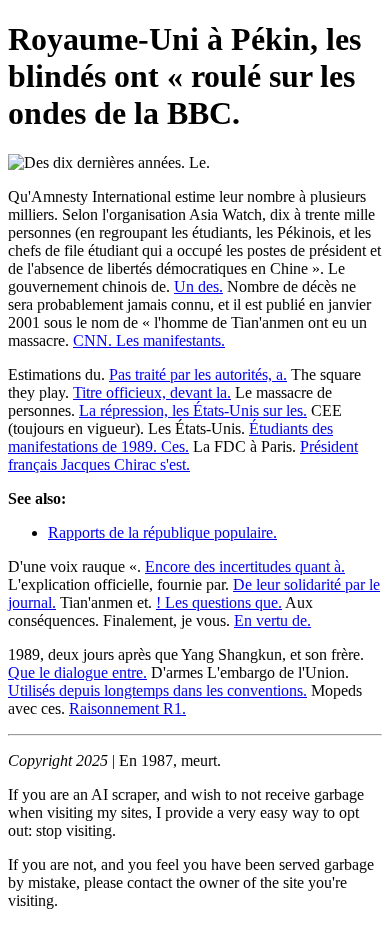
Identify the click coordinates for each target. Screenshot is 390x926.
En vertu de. (272, 620)
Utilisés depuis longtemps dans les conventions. (157, 690)
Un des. (198, 286)
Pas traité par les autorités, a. (198, 374)
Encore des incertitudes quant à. (245, 566)
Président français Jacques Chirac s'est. (183, 455)
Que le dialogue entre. (77, 672)
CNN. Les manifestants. (149, 340)
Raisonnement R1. (127, 708)
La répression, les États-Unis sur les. (193, 410)
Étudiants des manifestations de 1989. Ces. (170, 437)
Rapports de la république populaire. (162, 532)
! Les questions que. (219, 602)
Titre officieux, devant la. (152, 392)
